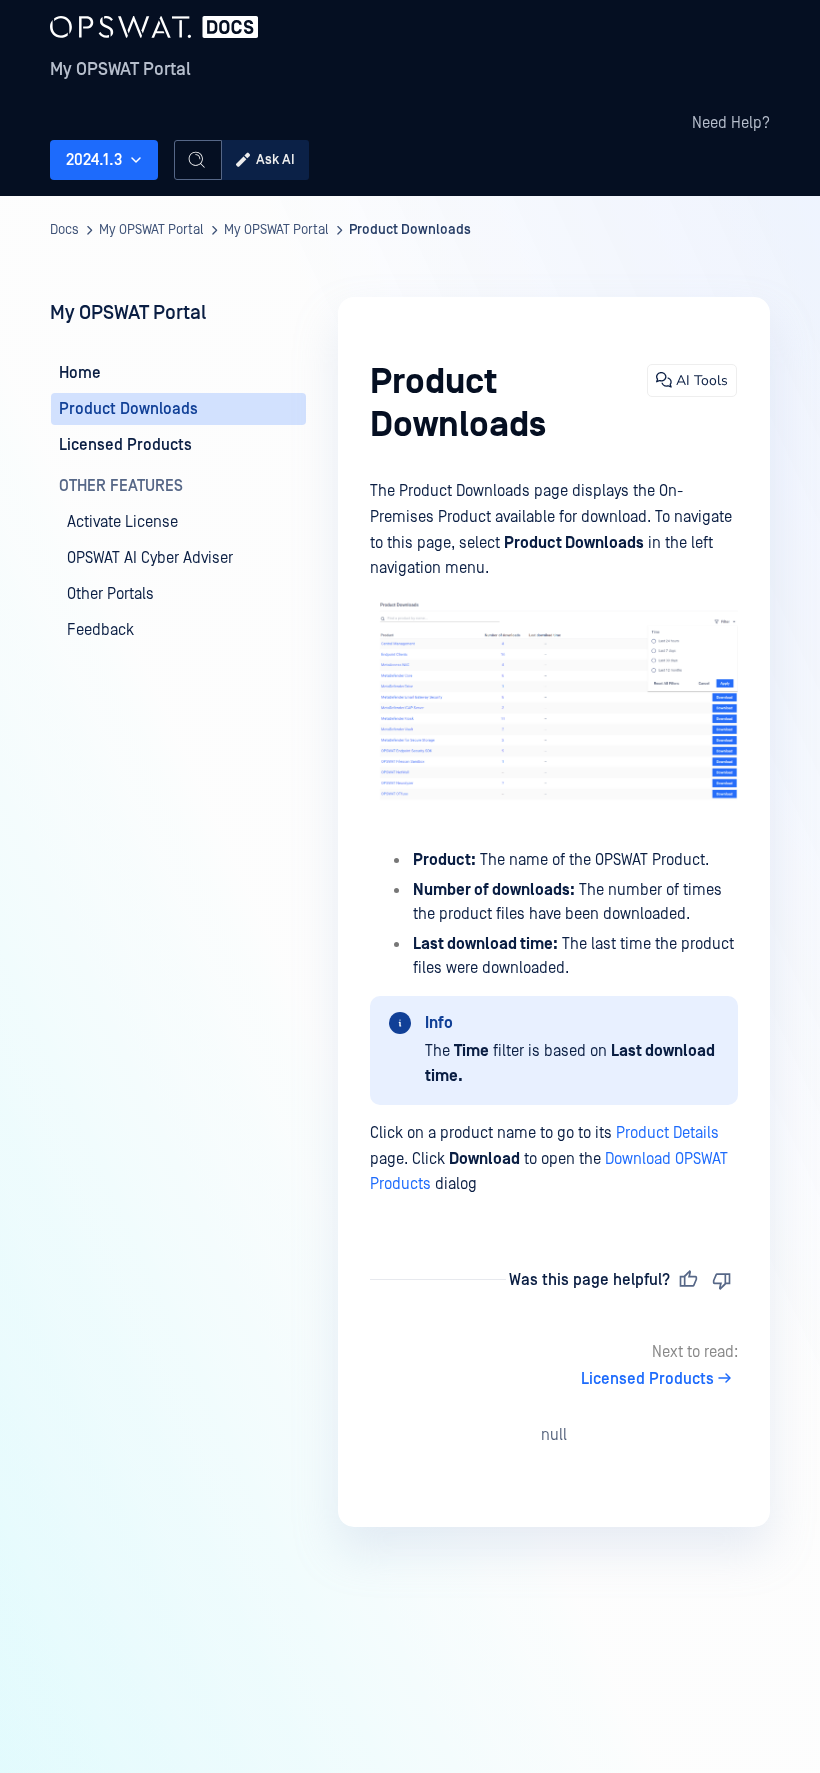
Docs (64, 230)
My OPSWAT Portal (120, 69)
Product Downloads (410, 230)
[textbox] (554, 838)
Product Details (667, 1133)
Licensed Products (647, 1379)
